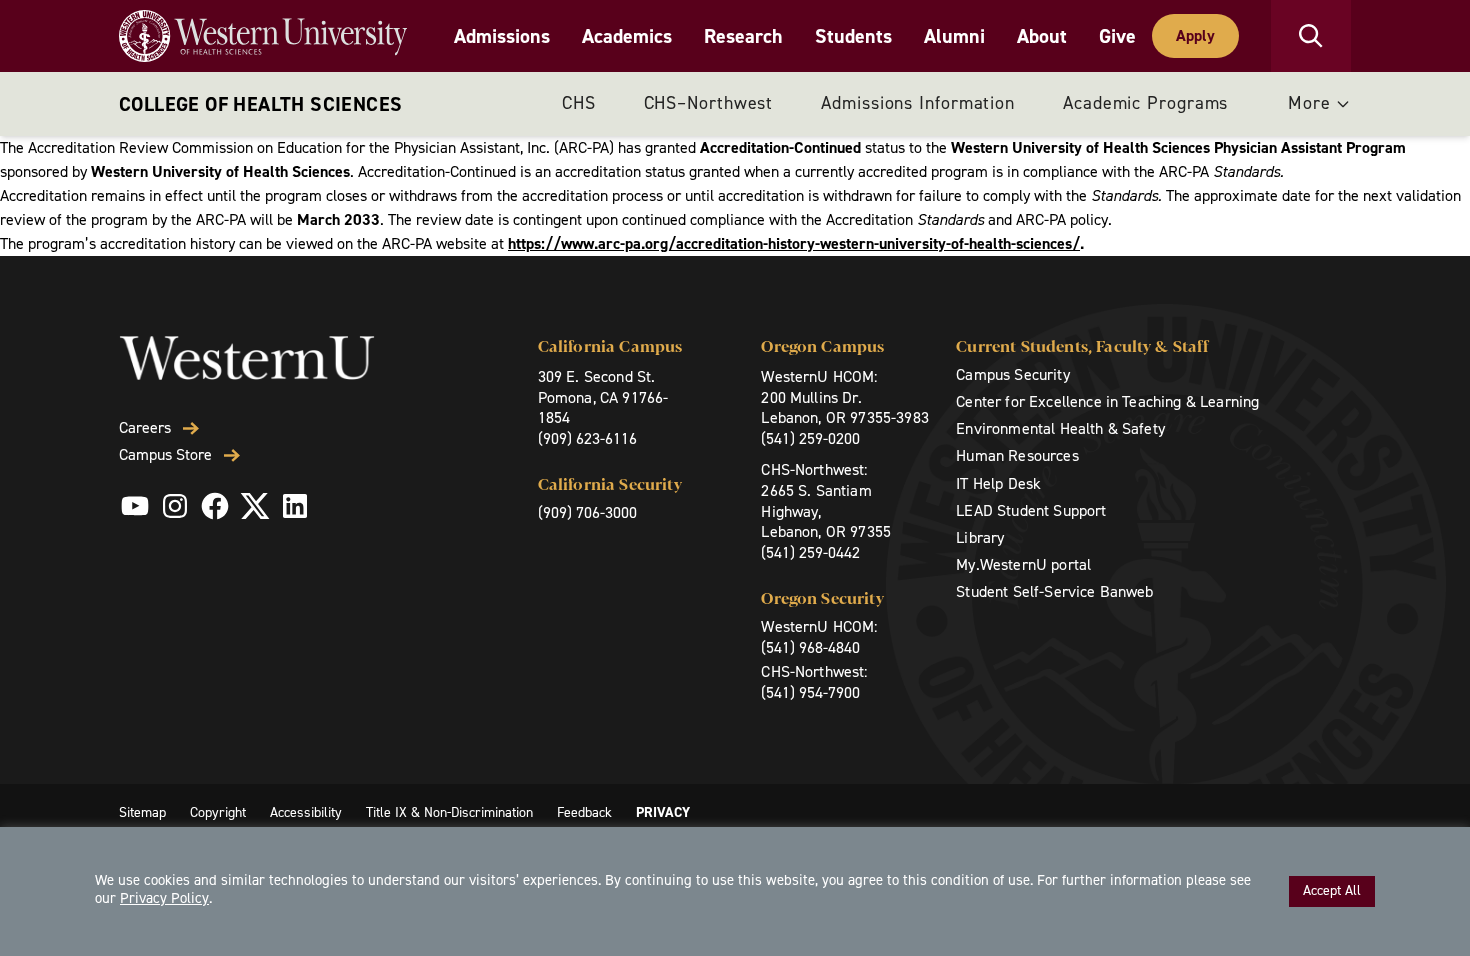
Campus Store (165, 455)
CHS (579, 103)
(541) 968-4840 (810, 647)
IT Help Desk (998, 483)
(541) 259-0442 (810, 552)
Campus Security (1012, 374)
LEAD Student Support (1031, 510)
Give (1117, 36)
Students (853, 36)
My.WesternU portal (1023, 564)
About (1042, 36)
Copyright (218, 812)
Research (743, 36)
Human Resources (1017, 455)
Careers (145, 428)
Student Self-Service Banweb (1054, 591)
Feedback (584, 812)
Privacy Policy (164, 898)
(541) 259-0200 (810, 438)
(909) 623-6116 (587, 438)
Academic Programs (1145, 103)
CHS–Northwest (709, 103)
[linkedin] (295, 506)
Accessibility (306, 812)
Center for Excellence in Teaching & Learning (1107, 401)
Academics (627, 36)
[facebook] (215, 506)
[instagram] (175, 506)
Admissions (502, 36)
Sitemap (142, 812)
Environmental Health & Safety (1060, 428)
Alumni (954, 36)
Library (980, 537)
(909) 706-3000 (587, 512)
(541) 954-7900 (810, 692)
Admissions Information (918, 103)
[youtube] (135, 506)
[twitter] (255, 506)
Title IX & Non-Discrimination (449, 812)
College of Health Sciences (260, 104)
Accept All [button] (1332, 890)
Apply (1195, 35)
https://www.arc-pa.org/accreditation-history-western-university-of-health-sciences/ (794, 243)
